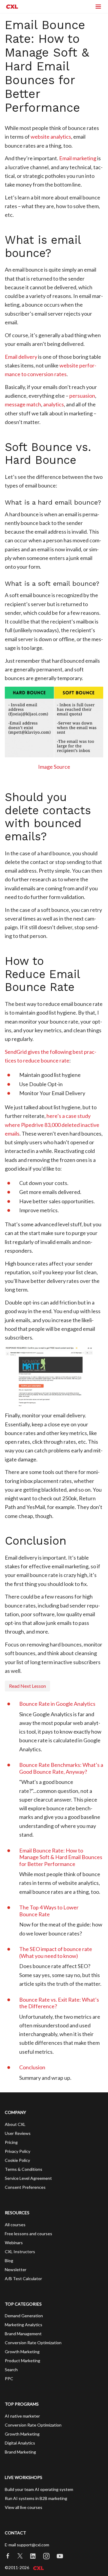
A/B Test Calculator (23, 2278)
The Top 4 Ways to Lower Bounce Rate (49, 1911)
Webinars (14, 2243)
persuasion (82, 396)
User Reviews (18, 2133)
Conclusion (32, 2067)
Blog (9, 2261)
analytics (54, 404)
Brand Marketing (20, 2452)
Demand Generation (24, 2316)
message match (23, 404)
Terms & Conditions (24, 2169)
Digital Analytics (20, 2443)
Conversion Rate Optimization (33, 2343)
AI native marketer (22, 2416)
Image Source (54, 767)
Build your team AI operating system (39, 2489)
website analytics (51, 137)
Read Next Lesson (27, 1686)
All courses (15, 2225)
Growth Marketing (22, 2352)
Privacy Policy (18, 2151)
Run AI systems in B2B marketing (36, 2498)
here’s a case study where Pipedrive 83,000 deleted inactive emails (52, 1125)
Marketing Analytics (24, 2325)
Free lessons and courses (28, 2234)
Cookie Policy (17, 2160)
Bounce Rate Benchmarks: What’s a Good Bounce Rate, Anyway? (61, 1768)
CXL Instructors (20, 2252)
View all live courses (24, 2507)
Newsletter (16, 2269)
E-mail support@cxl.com (27, 2545)
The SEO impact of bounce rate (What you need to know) (56, 1952)
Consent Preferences (25, 2187)
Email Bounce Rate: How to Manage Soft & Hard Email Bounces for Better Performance (61, 1857)
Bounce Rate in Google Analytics (57, 1704)
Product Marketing (22, 2361)
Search (11, 2370)
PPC (9, 2379)
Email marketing (78, 158)
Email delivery (21, 357)
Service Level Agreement (28, 2178)
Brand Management (23, 2334)
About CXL (15, 2124)
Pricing (11, 2142)
